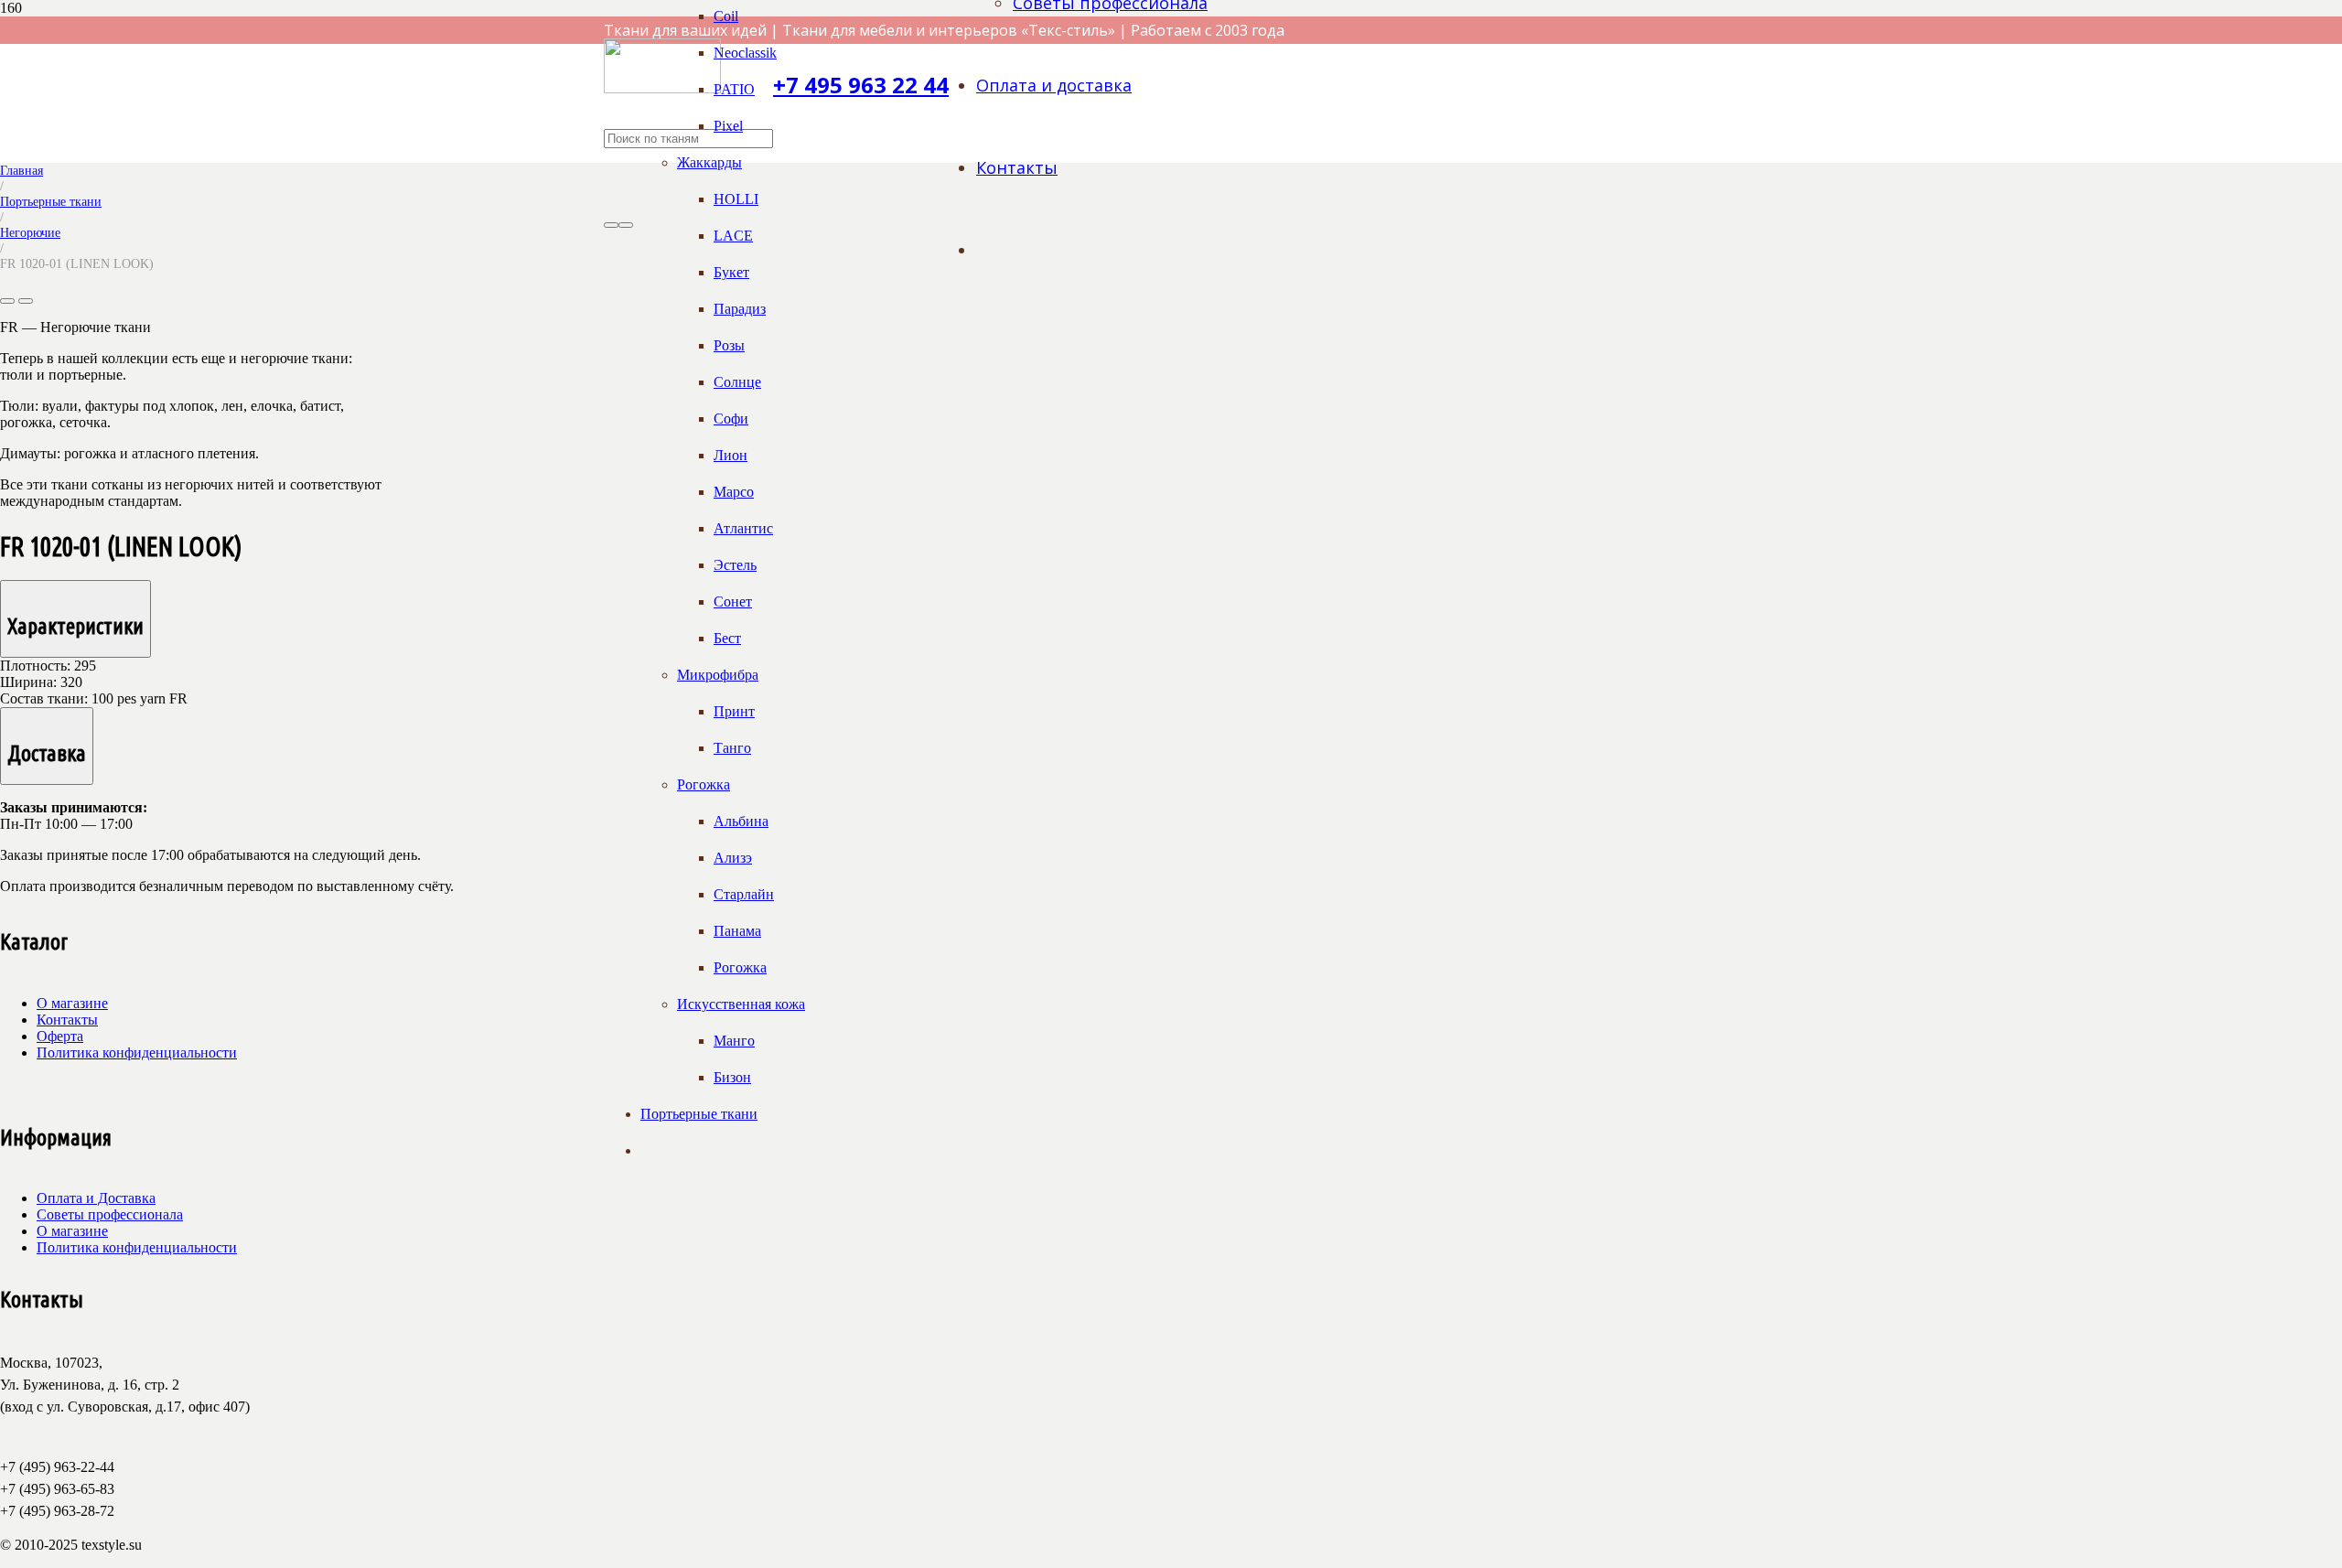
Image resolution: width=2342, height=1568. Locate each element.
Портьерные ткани (51, 201)
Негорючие (30, 232)
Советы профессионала (110, 1214)
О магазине (72, 1003)
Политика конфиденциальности (137, 1052)
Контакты (67, 1020)
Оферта (60, 1036)
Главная (21, 170)
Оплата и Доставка (96, 1198)
